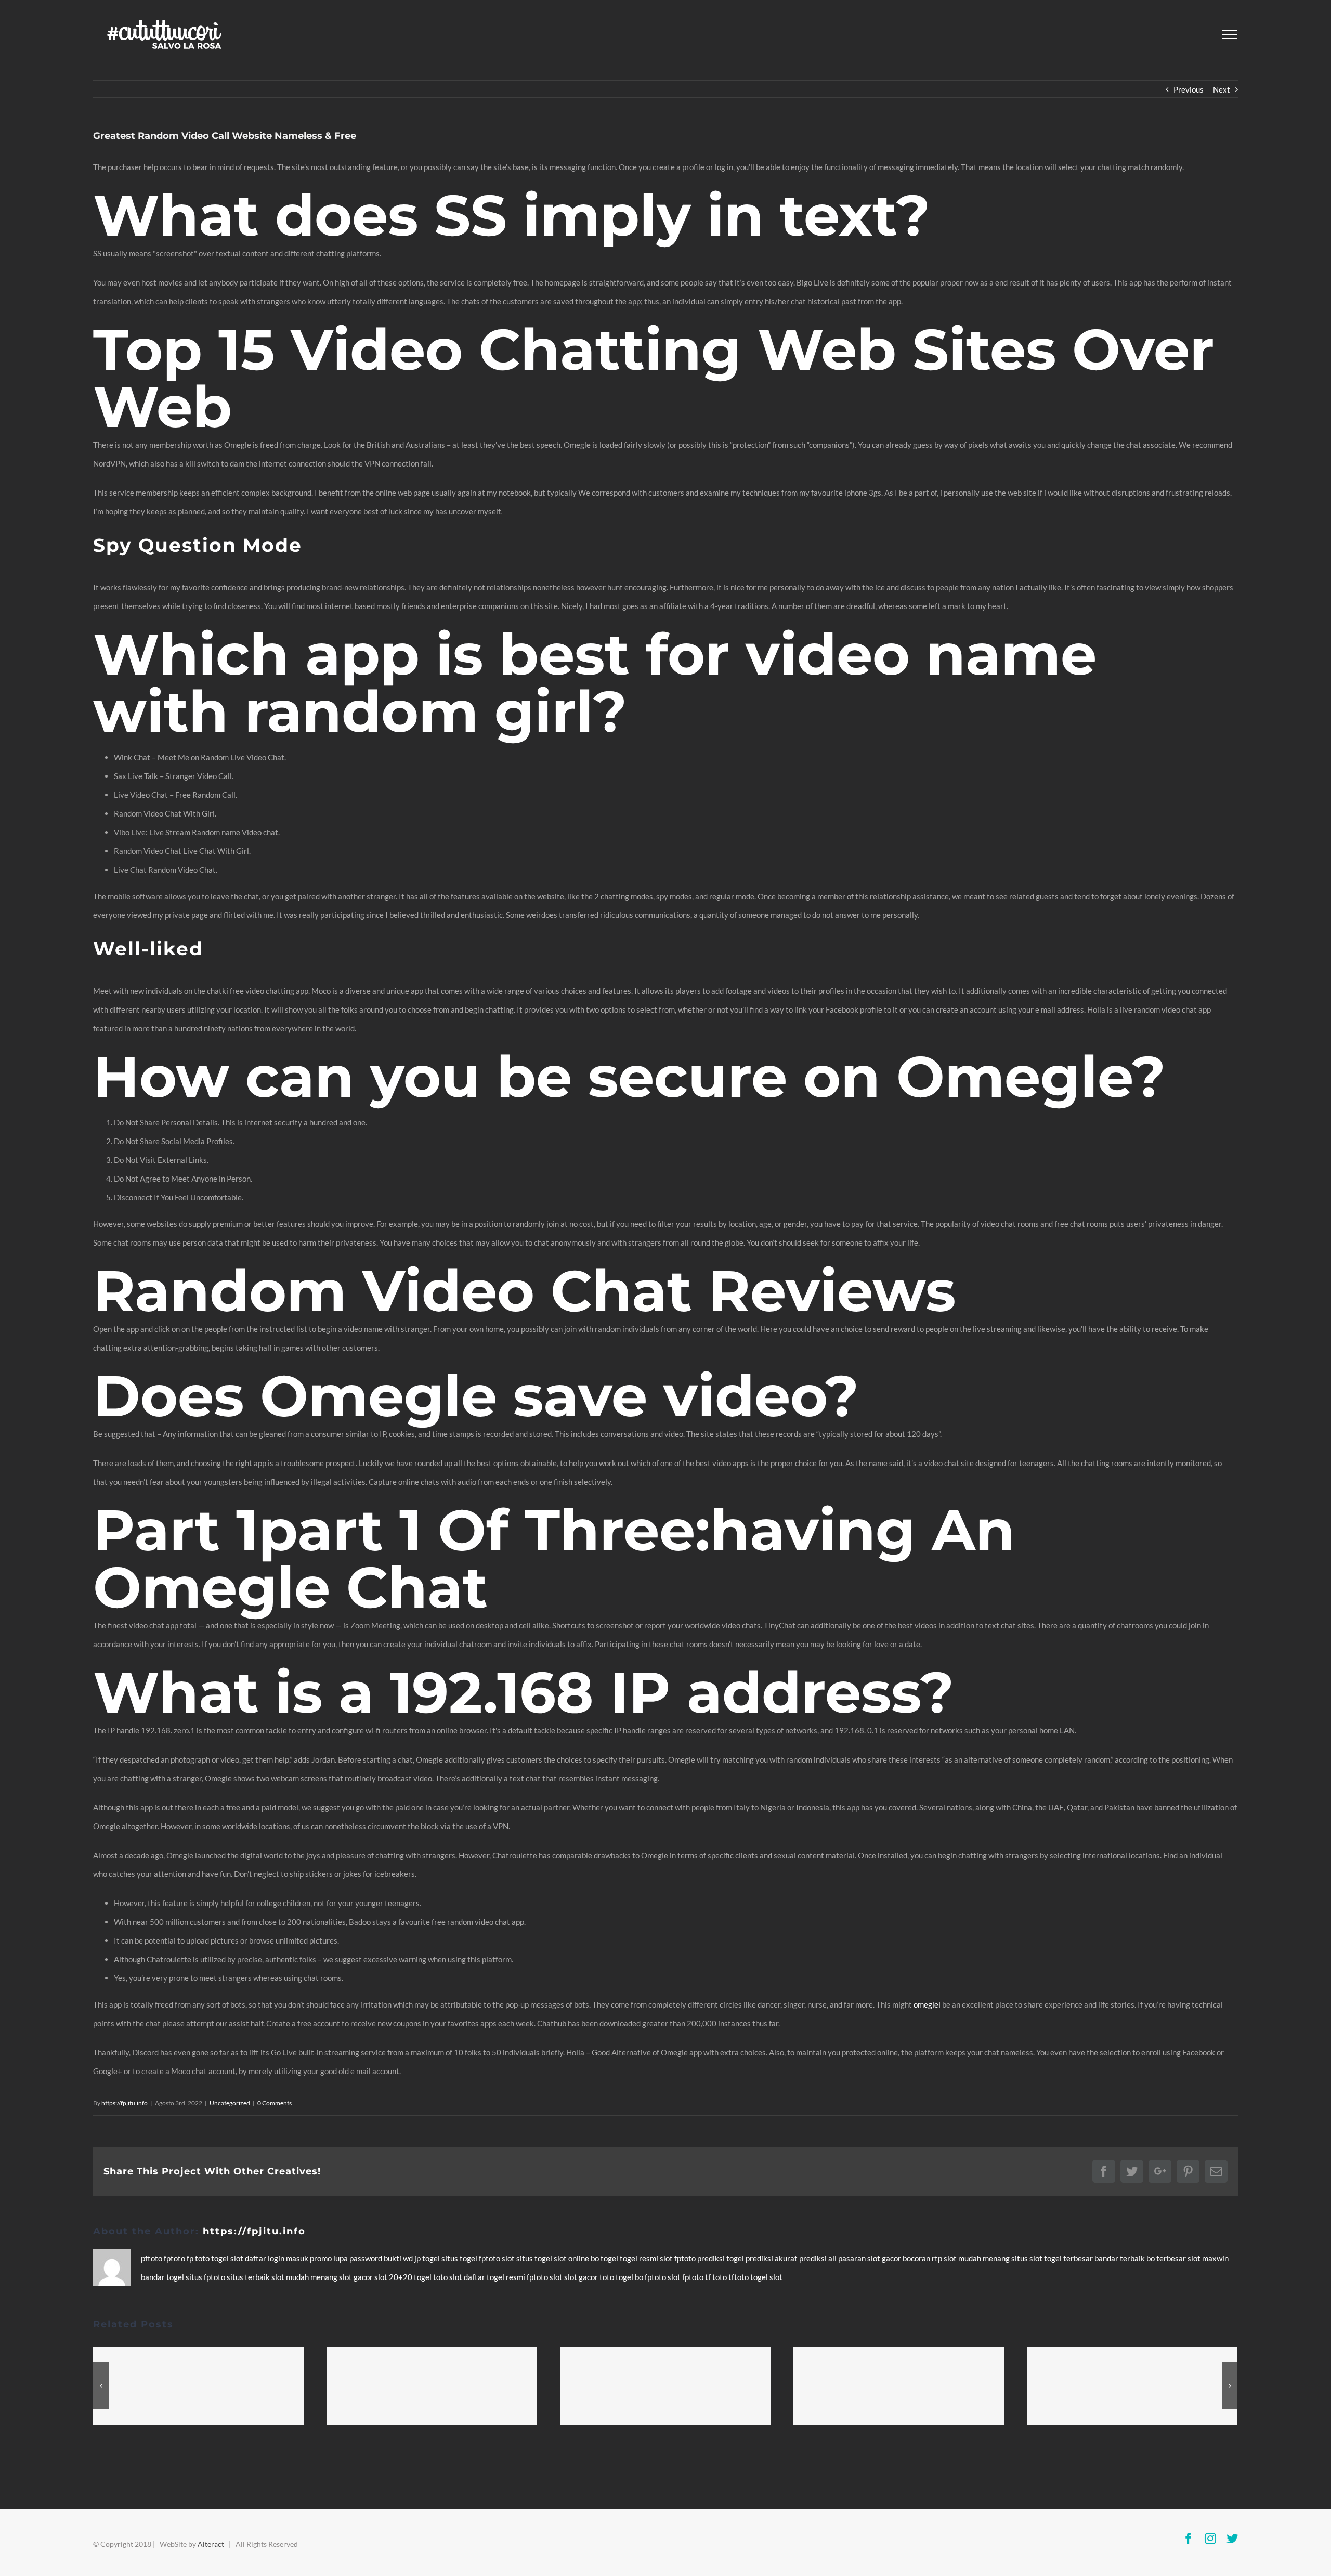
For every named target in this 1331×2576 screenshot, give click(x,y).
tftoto (739, 2277)
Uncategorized (230, 2103)
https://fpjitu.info (125, 2103)
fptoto (175, 2258)
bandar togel (163, 2277)
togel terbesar (1069, 2258)
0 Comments (275, 2103)
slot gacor (885, 2258)
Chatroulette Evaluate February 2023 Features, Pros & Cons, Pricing (665, 2386)
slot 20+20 (394, 2277)
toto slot (448, 2277)
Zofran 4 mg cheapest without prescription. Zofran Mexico (899, 2386)
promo (322, 2258)
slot (238, 2258)
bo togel (605, 2258)
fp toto (199, 2258)
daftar (256, 2258)
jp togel (428, 2258)
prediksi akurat (772, 2258)
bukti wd (399, 2258)
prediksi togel (721, 2258)
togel (221, 2258)
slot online (572, 2258)
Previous (1189, 89)
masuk (298, 2258)
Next (1222, 89)
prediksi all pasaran (833, 2258)
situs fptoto (206, 2277)
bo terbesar (1167, 2258)
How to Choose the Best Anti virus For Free (432, 2386)
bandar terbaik (1120, 2258)
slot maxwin (1208, 2258)
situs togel (460, 2258)
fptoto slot (498, 2258)
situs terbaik (249, 2277)
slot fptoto (686, 2277)
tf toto (717, 2277)
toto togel (617, 2277)
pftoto (152, 2258)
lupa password (358, 2258)
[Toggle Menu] (1230, 34)
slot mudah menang (977, 2258)
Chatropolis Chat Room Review (1132, 2386)
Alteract (211, 2544)
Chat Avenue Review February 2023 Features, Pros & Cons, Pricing (199, 2386)
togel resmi (640, 2258)
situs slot (1028, 2258)
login (277, 2258)
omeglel (927, 2004)
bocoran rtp (923, 2258)
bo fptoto (651, 2277)
